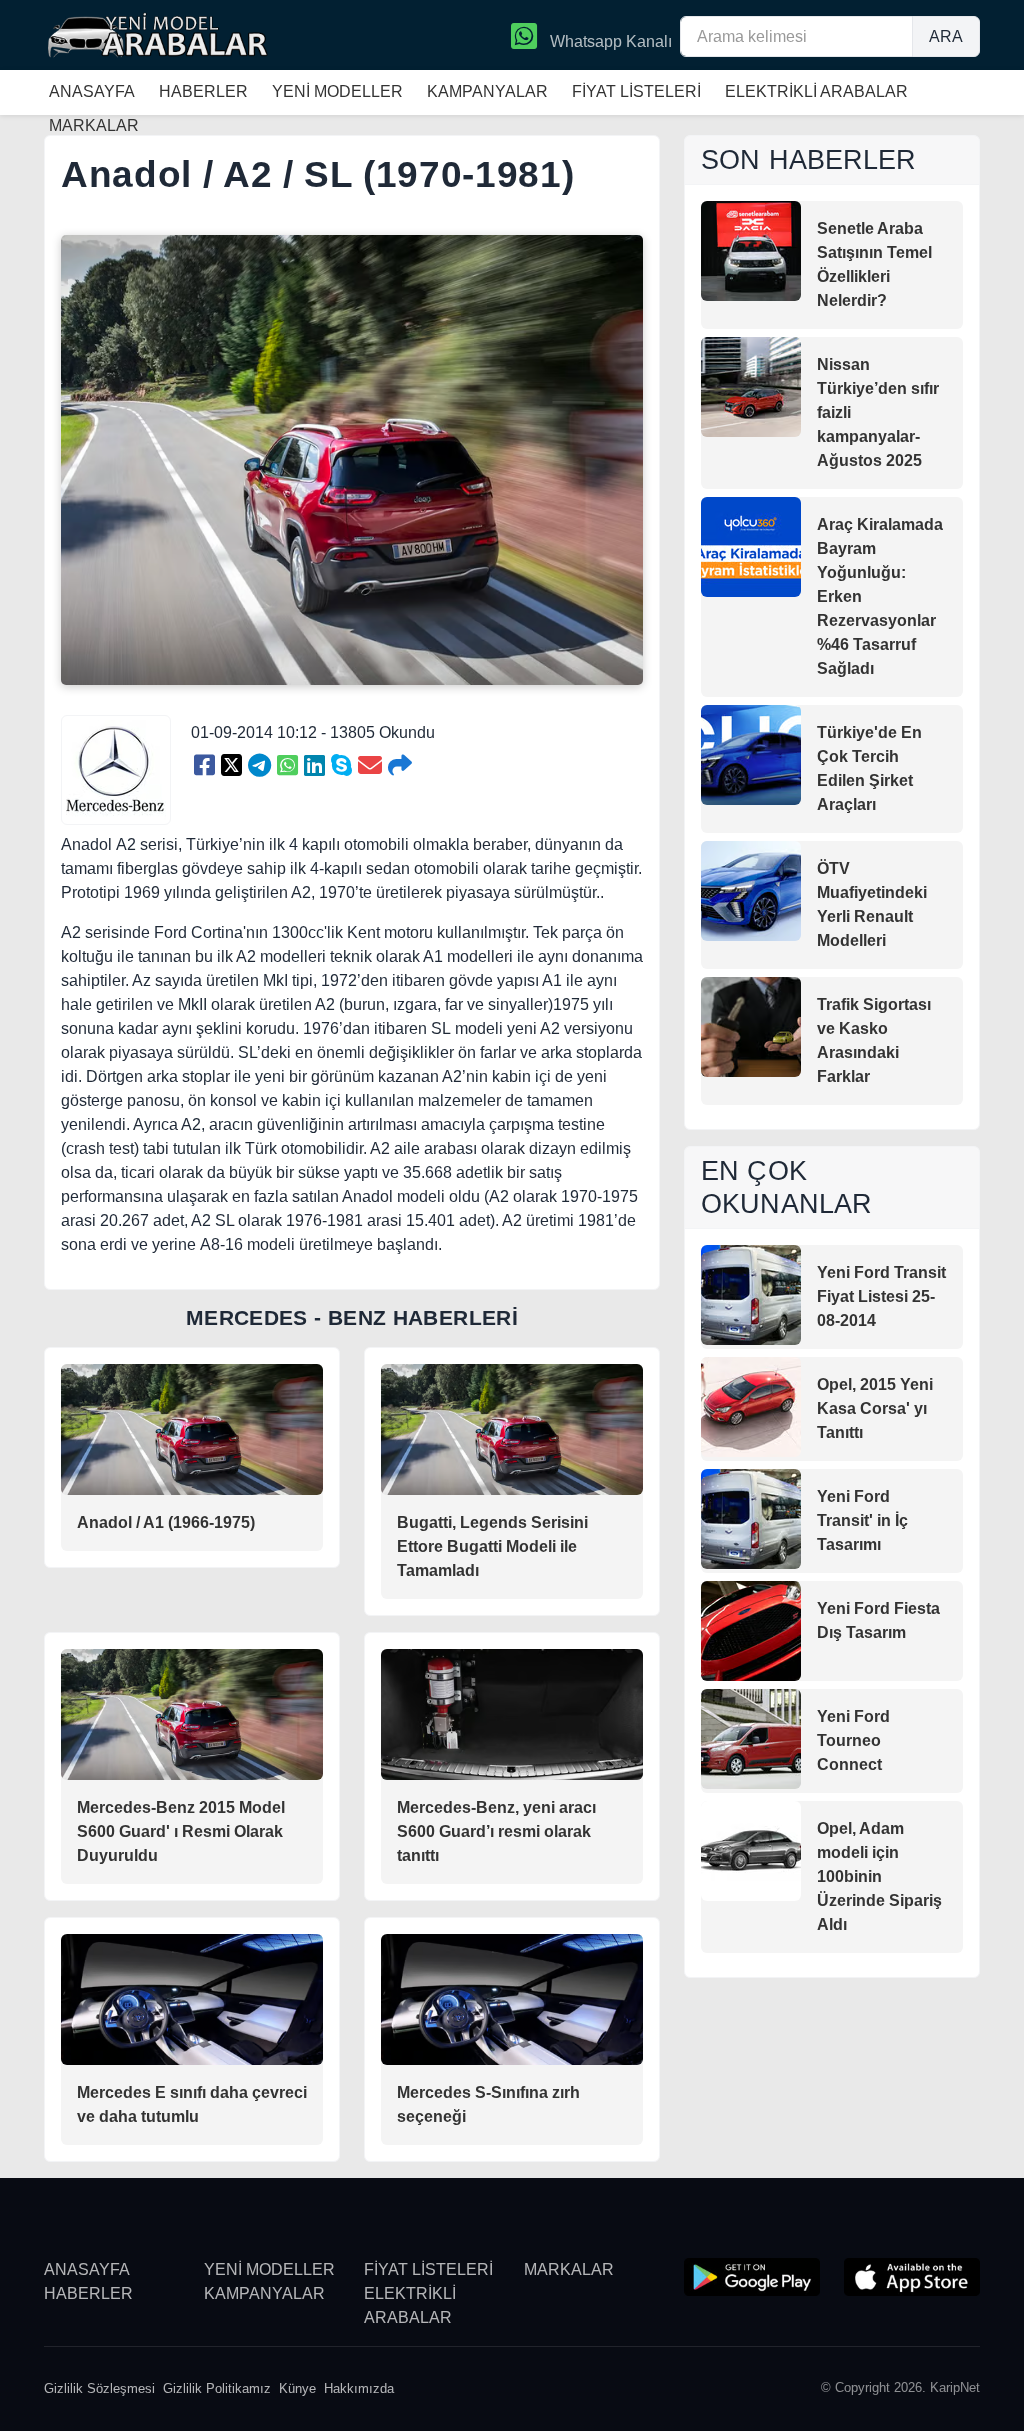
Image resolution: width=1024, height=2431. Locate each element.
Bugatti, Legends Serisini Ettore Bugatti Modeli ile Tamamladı (492, 1546)
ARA (946, 36)
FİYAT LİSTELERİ (636, 91)
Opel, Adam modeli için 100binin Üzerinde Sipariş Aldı (879, 1876)
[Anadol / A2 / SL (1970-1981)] (204, 766)
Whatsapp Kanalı (609, 41)
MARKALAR (569, 2269)
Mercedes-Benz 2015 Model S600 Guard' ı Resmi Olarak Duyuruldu (181, 1831)
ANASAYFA (92, 91)
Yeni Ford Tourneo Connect (853, 1740)
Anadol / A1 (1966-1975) (166, 1522)
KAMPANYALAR (487, 91)
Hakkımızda (359, 2388)
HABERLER (203, 91)
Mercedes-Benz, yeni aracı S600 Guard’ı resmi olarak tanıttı (496, 1831)
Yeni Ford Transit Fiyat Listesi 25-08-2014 (881, 1296)
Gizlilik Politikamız (217, 2388)
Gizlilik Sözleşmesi (99, 2388)
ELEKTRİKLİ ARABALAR (816, 91)
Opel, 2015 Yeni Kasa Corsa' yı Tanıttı (875, 1408)
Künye (297, 2388)
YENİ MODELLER (337, 91)
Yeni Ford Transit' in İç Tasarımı (862, 1520)
